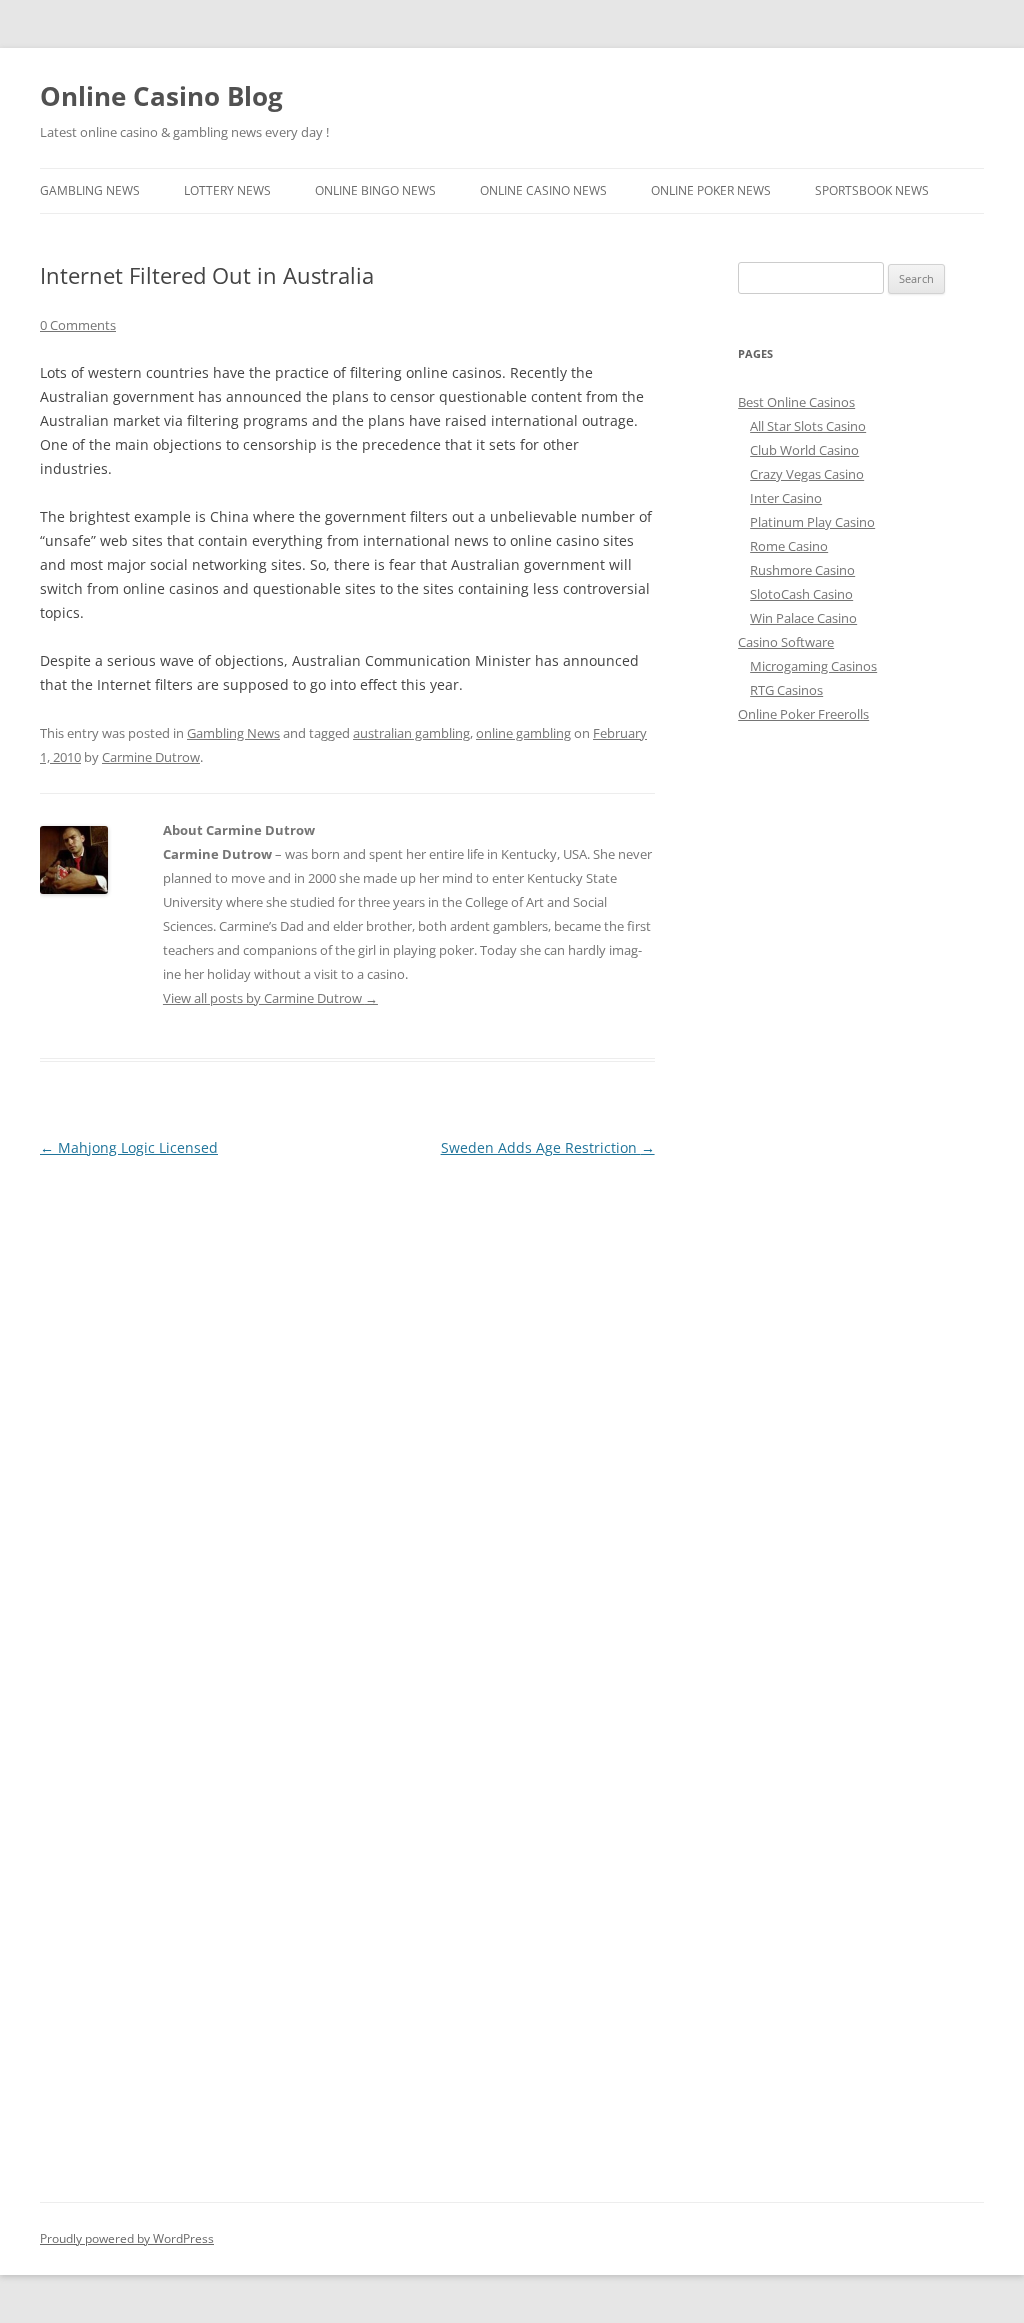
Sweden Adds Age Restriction (548, 1147)
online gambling (523, 733)
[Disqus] (347, 1412)
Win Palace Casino (803, 618)
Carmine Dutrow (151, 757)
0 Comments (78, 325)
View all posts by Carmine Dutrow (270, 998)
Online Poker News (711, 190)
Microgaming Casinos (813, 666)
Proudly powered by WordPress (127, 2238)
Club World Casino (804, 450)
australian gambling (411, 733)
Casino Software (786, 642)
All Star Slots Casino (808, 426)
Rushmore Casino (802, 570)
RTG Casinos (786, 690)
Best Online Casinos (796, 402)
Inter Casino (786, 498)
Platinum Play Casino (812, 522)
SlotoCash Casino (801, 594)
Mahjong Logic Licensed (129, 1147)
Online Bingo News (375, 190)
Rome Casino (789, 546)
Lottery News (227, 190)
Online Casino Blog (161, 96)
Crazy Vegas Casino (807, 474)
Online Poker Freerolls (803, 714)
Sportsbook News (872, 190)
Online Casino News (543, 190)
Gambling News (90, 190)
